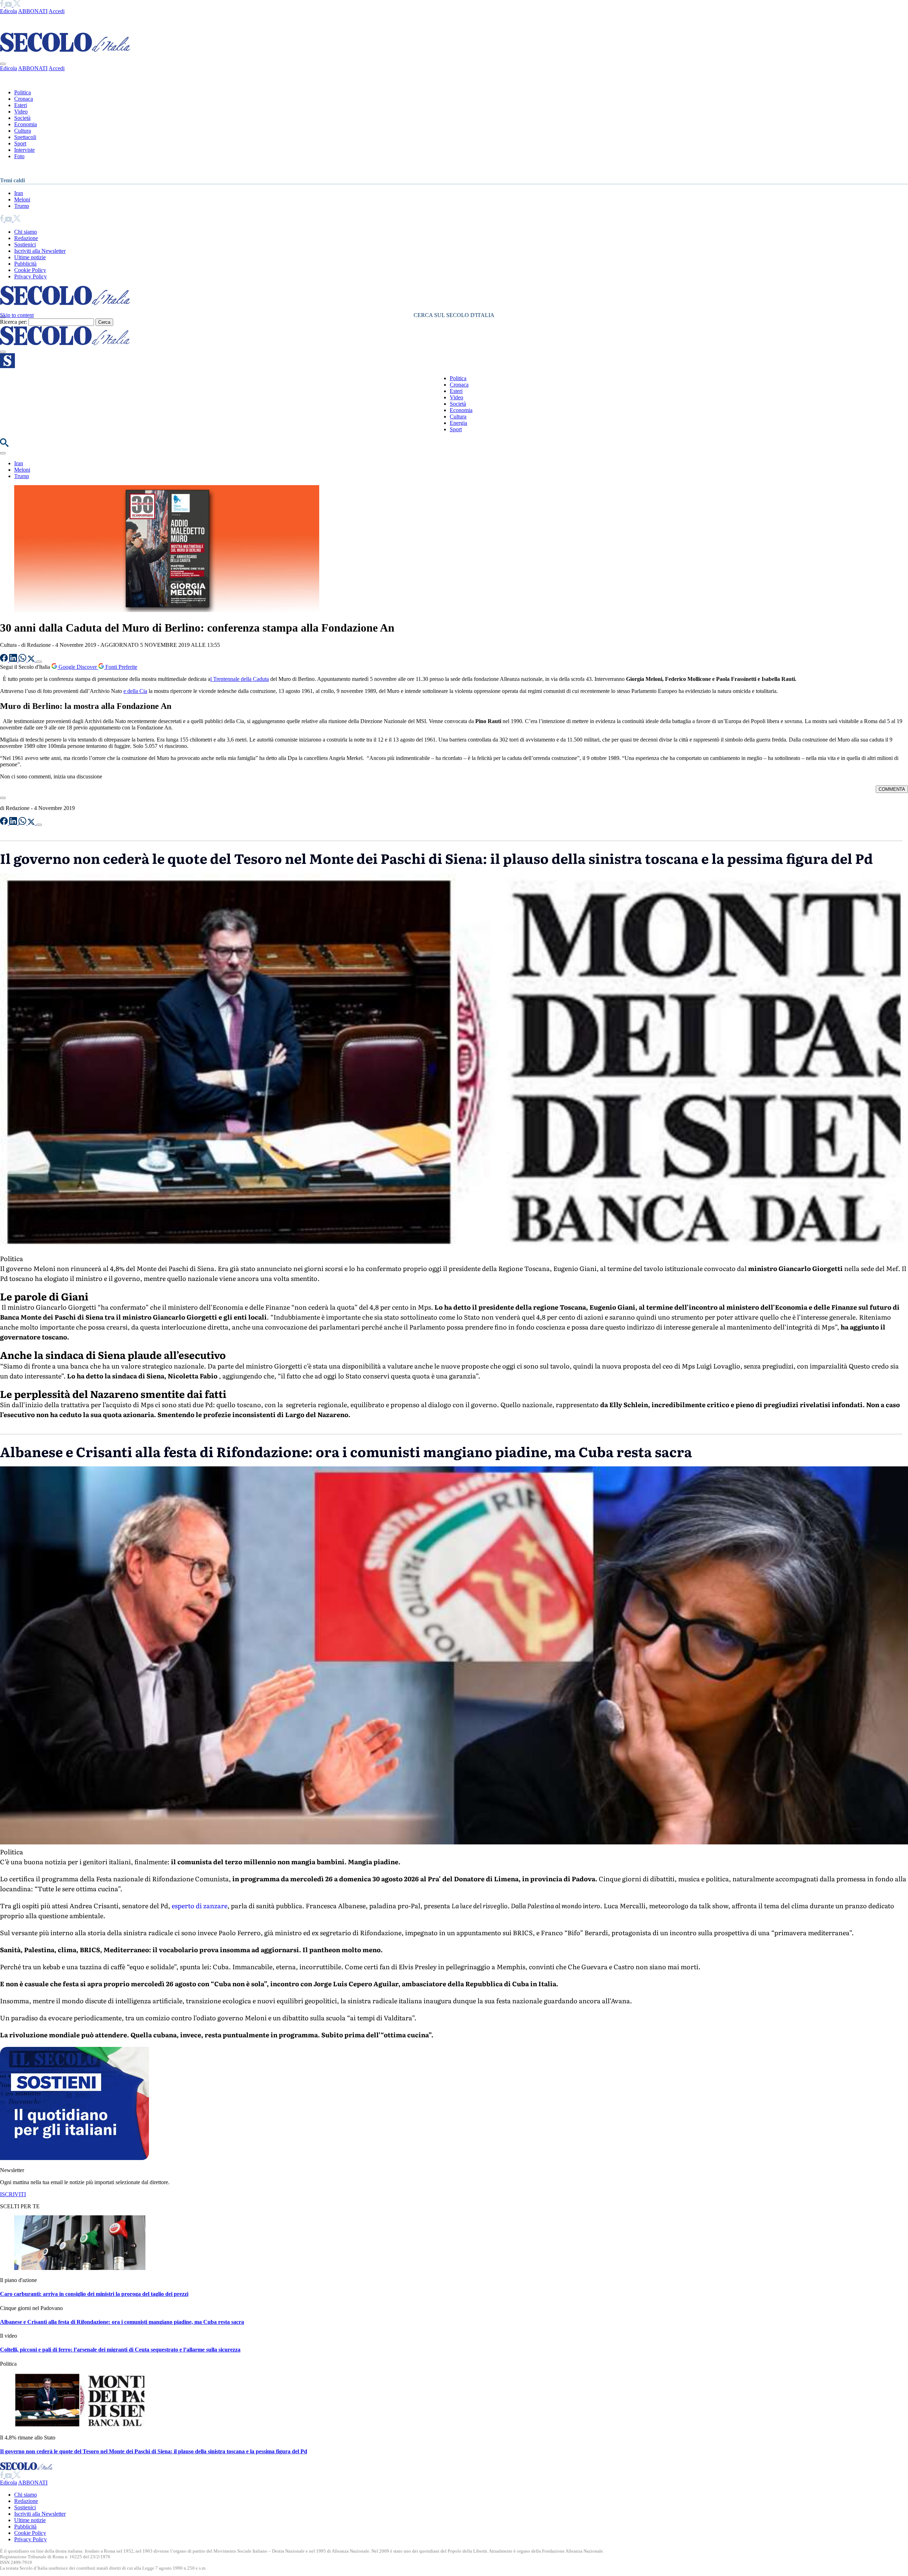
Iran (19, 193)
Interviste (24, 150)
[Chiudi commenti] (3, 798)
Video (21, 112)
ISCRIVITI (13, 2194)
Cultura (23, 131)
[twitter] (17, 5)
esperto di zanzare (200, 1906)
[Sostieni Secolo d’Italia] (74, 2158)
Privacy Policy (31, 276)
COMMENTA (892, 789)
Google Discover (78, 667)
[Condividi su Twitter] (32, 660)
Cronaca (24, 99)
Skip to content (17, 315)
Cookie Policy (30, 270)
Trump (22, 206)
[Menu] (3, 352)
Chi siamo (26, 232)
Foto (19, 156)
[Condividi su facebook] (5, 660)
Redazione (26, 238)
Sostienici (25, 245)
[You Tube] (9, 5)
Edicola (9, 11)
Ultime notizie (30, 257)
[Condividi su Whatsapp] (23, 660)
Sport (20, 143)
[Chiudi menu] (3, 64)
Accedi (57, 11)
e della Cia (135, 691)
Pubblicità (25, 264)
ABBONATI (33, 11)
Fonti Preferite (121, 667)
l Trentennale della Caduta (240, 679)
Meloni (22, 199)
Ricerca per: (13, 322)
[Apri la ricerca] (4, 445)
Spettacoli (25, 137)
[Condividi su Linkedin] (14, 660)
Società (22, 118)
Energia (458, 423)
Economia (26, 124)
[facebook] (2, 5)
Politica (23, 92)
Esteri (21, 105)
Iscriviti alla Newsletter (40, 251)
